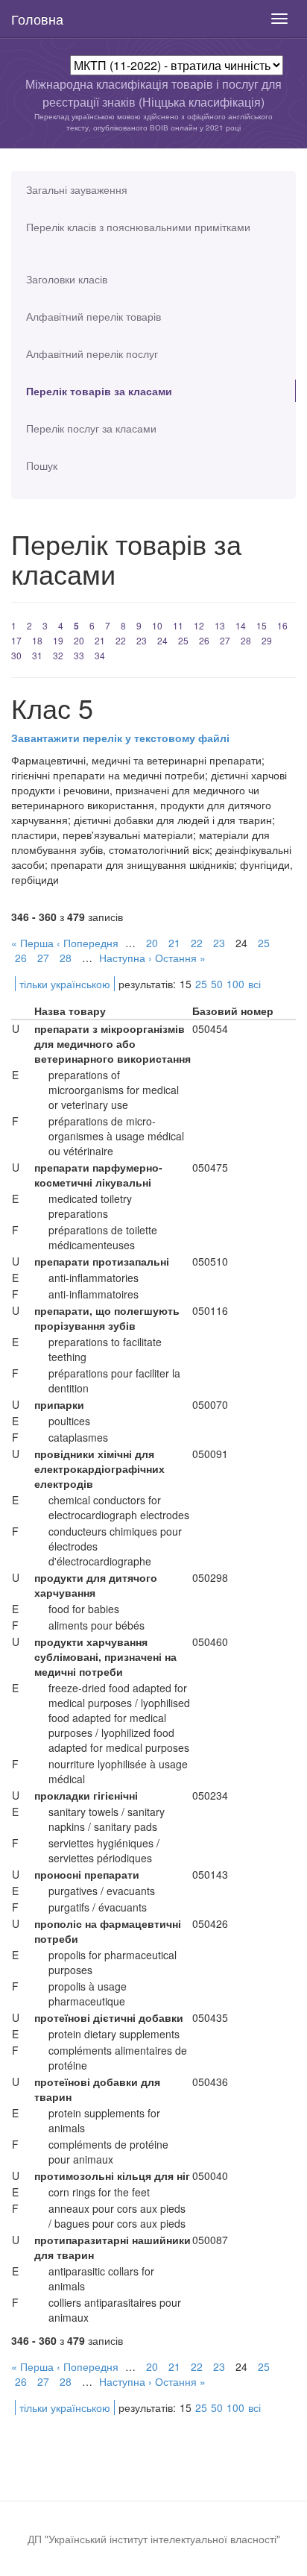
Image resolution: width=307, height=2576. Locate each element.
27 (225, 640)
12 (199, 625)
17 (16, 640)
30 (16, 655)
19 (58, 640)
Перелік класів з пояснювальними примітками (138, 227)
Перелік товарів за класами (99, 391)
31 (37, 655)
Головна (37, 19)
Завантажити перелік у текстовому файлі (120, 738)
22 (121, 640)
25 (183, 640)
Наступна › (126, 958)
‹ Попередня (88, 943)
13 (220, 625)
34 (100, 655)
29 (267, 640)
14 (241, 625)
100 (235, 984)
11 (178, 625)
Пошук (42, 465)
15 (262, 625)
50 (217, 984)
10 (157, 625)
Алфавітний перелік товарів (94, 316)
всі (254, 984)
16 (282, 625)
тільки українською (65, 984)
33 (79, 655)
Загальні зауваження (77, 189)
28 (246, 640)
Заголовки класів (67, 279)
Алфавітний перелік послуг (92, 354)
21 (100, 640)
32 (58, 655)
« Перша (32, 943)
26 (204, 640)
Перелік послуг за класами (91, 428)
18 (37, 640)
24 (162, 640)
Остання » (180, 958)
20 (79, 640)
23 (142, 640)
